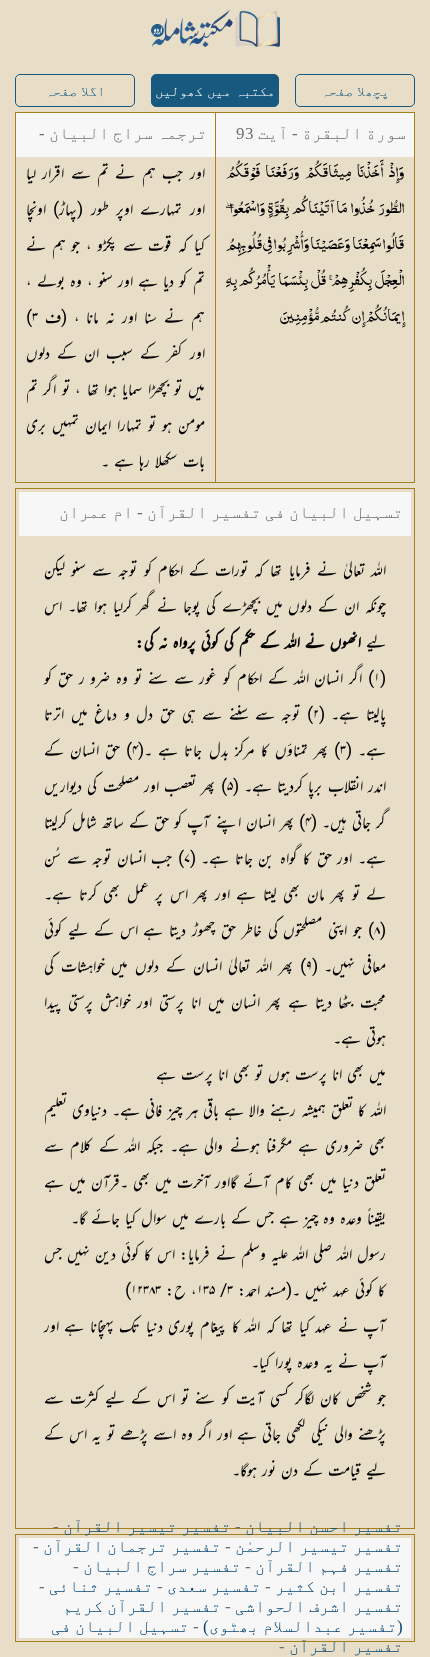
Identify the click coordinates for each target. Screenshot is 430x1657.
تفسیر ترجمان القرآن (132, 1546)
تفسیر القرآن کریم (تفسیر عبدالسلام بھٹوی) (233, 1616)
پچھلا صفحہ (355, 91)
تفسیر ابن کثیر (339, 1586)
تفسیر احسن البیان (324, 1526)
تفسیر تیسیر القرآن (147, 1526)
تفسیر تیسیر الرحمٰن (319, 1546)
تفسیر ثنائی (101, 1586)
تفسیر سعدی (214, 1586)
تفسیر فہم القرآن (329, 1566)
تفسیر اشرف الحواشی (319, 1606)
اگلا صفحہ (75, 91)
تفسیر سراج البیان (162, 1566)
